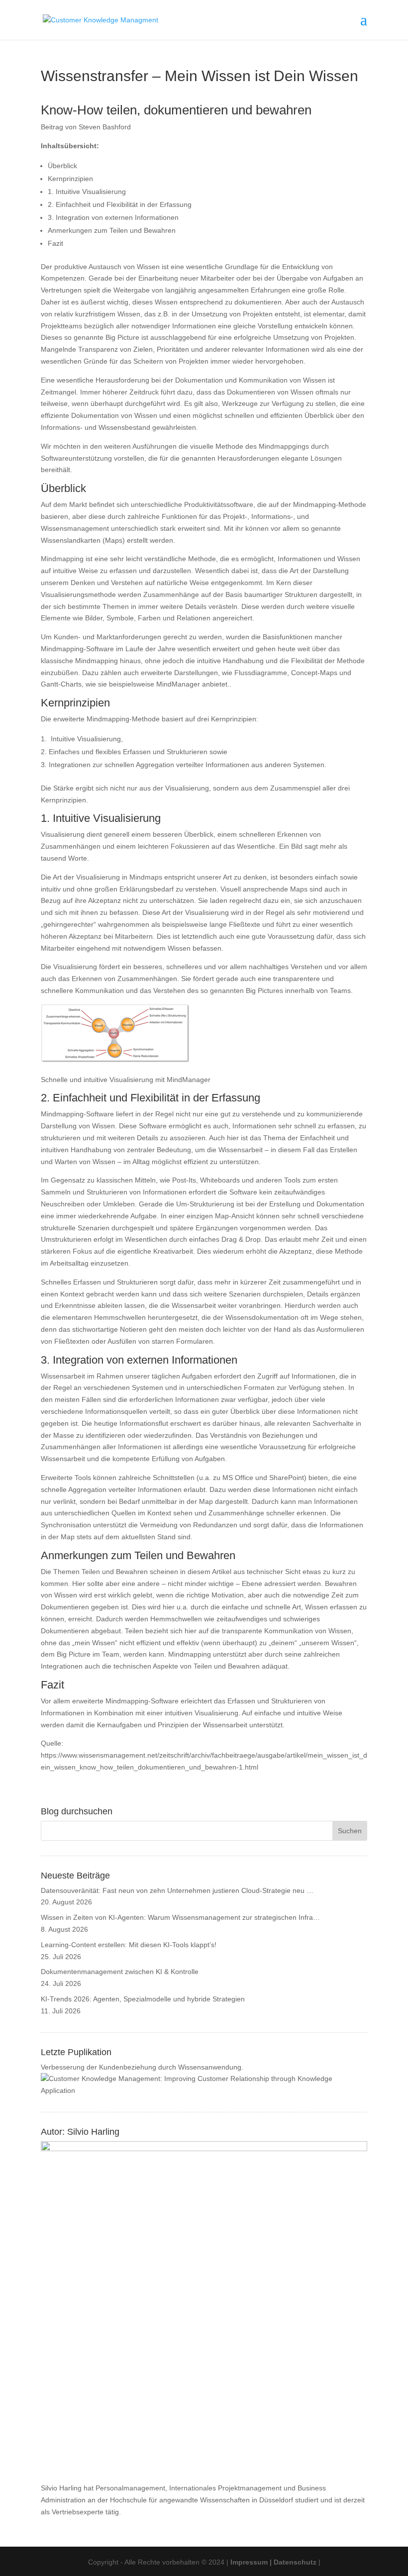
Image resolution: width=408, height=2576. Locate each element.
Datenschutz (295, 2562)
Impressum (249, 2562)
